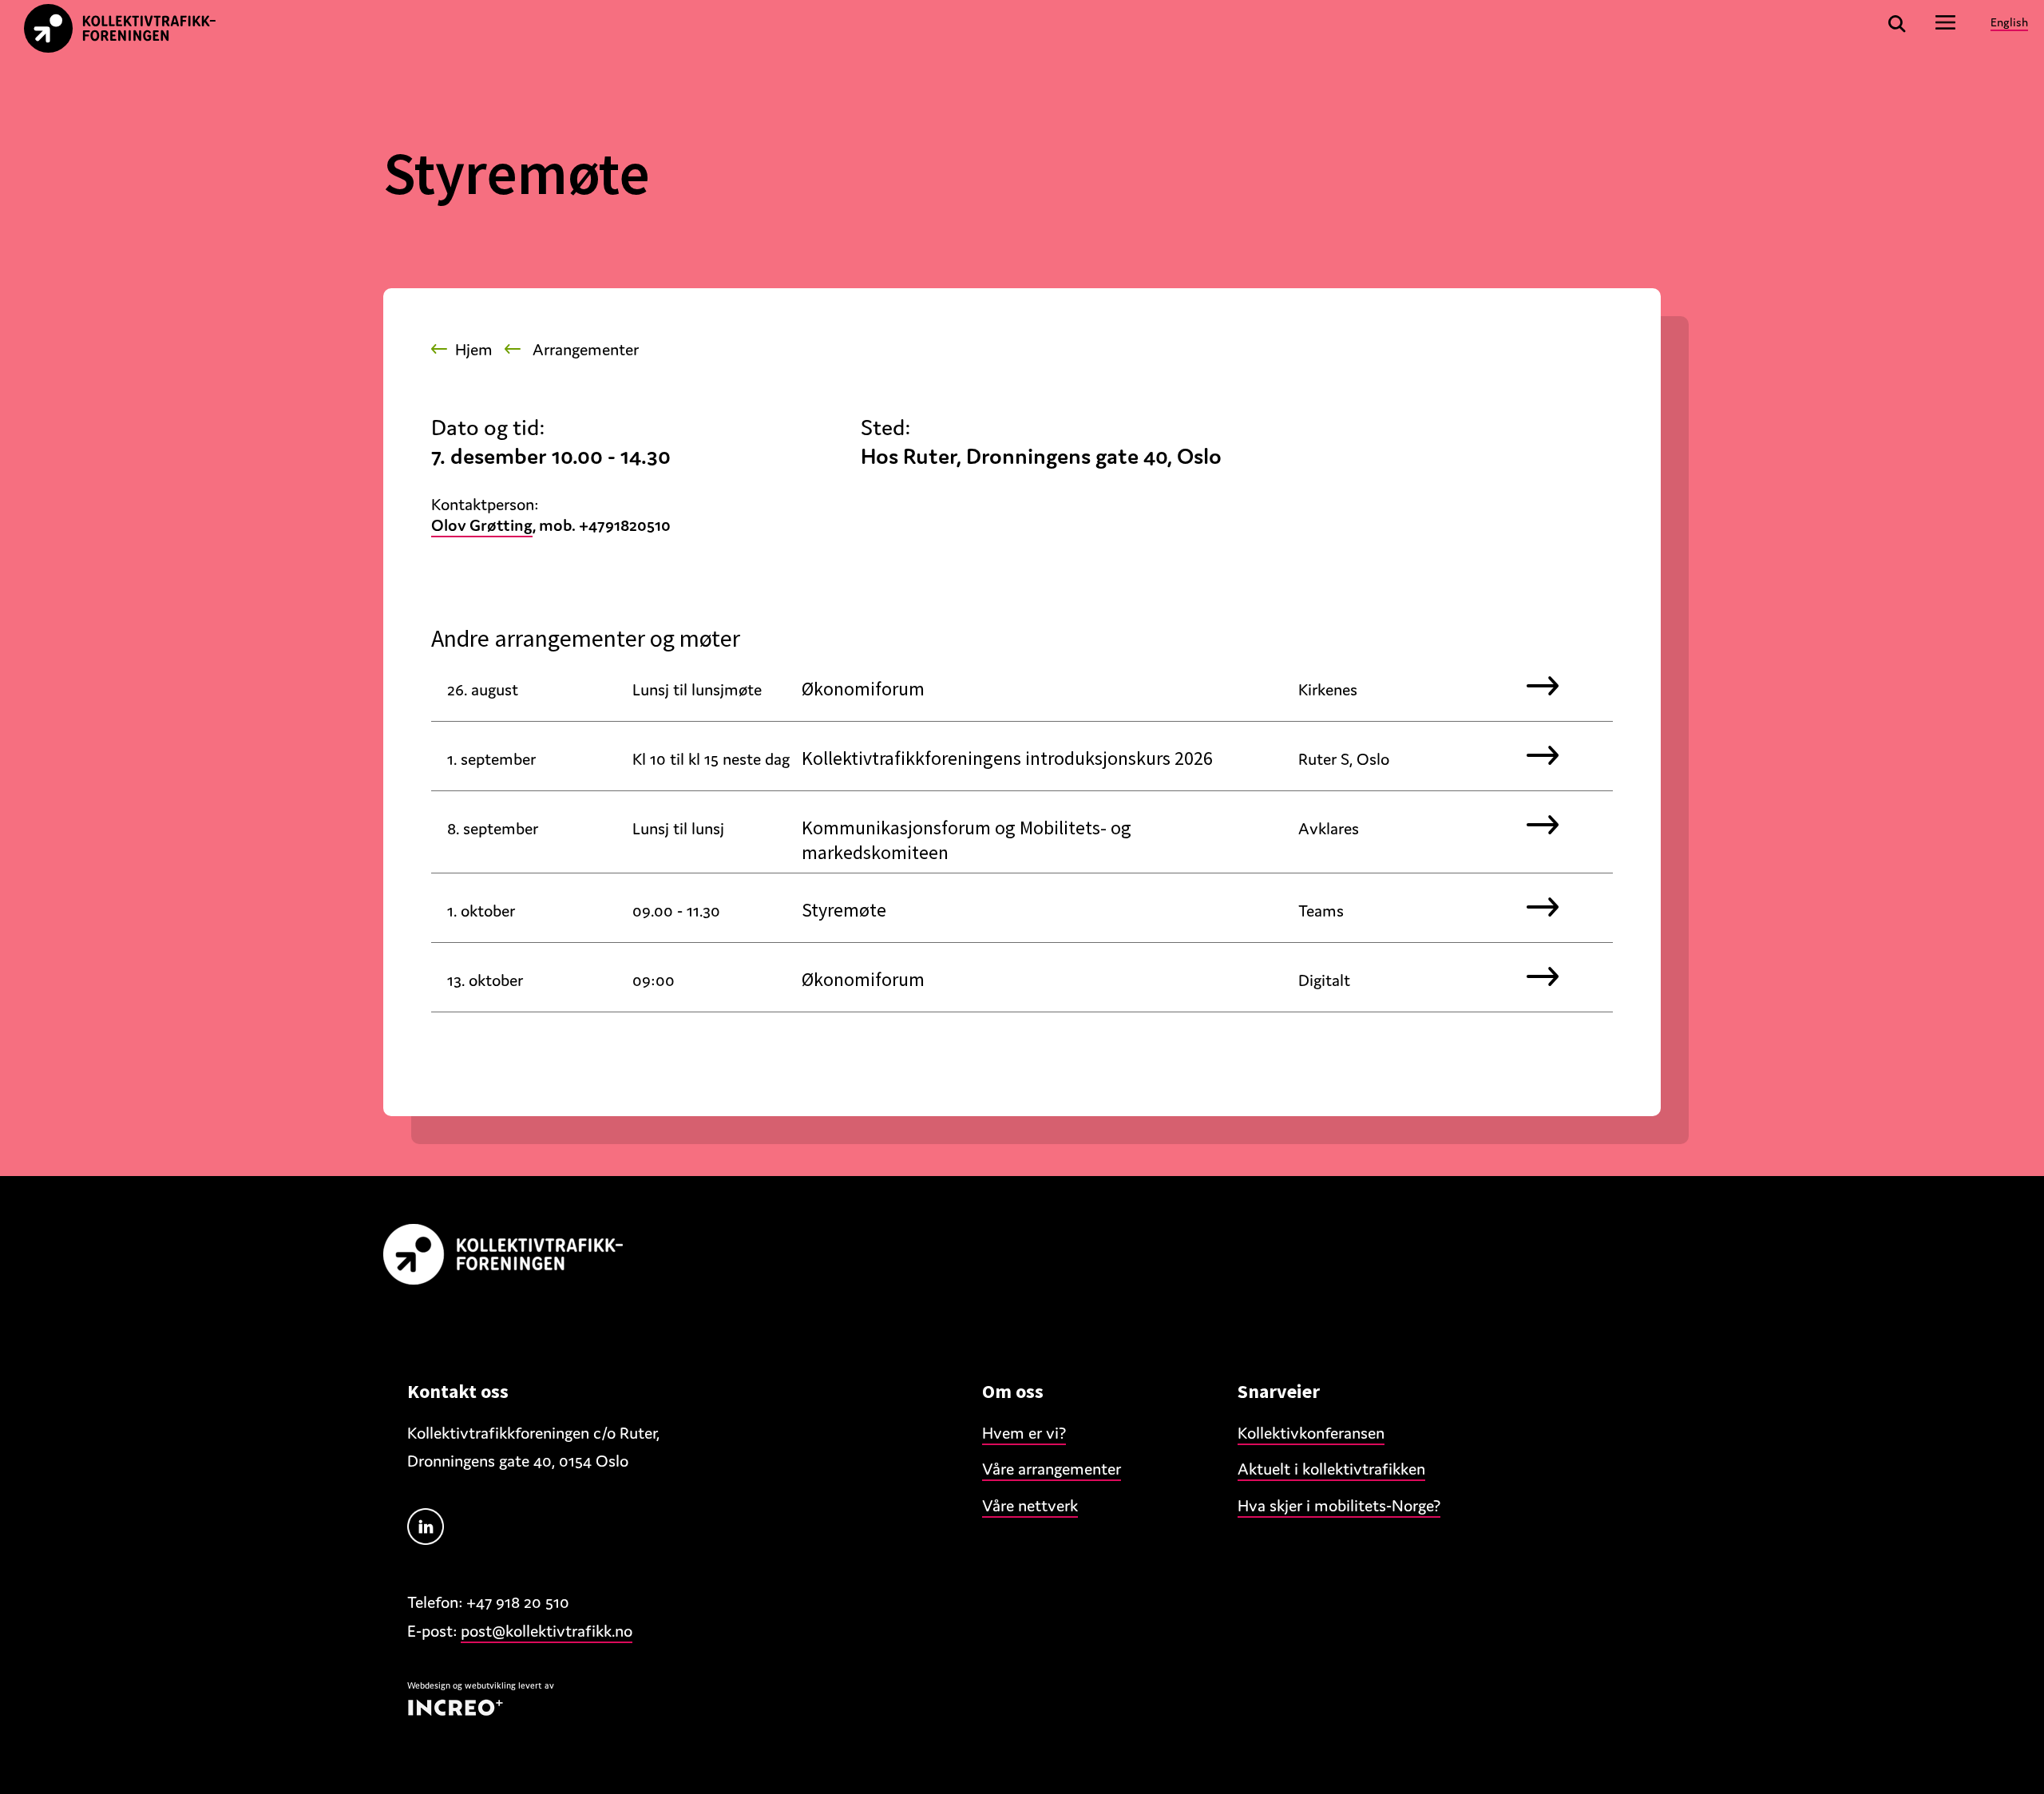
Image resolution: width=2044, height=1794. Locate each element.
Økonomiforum (863, 689)
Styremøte (844, 910)
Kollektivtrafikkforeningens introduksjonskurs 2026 (1007, 758)
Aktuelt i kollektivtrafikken (1331, 1469)
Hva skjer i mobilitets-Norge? (1339, 1506)
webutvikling (490, 1685)
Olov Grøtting (482, 525)
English (2009, 22)
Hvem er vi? (1024, 1433)
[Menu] (1946, 22)
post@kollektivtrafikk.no (547, 1631)
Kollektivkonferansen (1311, 1433)
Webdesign (429, 1685)
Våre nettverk (1030, 1506)
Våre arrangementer (1052, 1469)
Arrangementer (586, 350)
